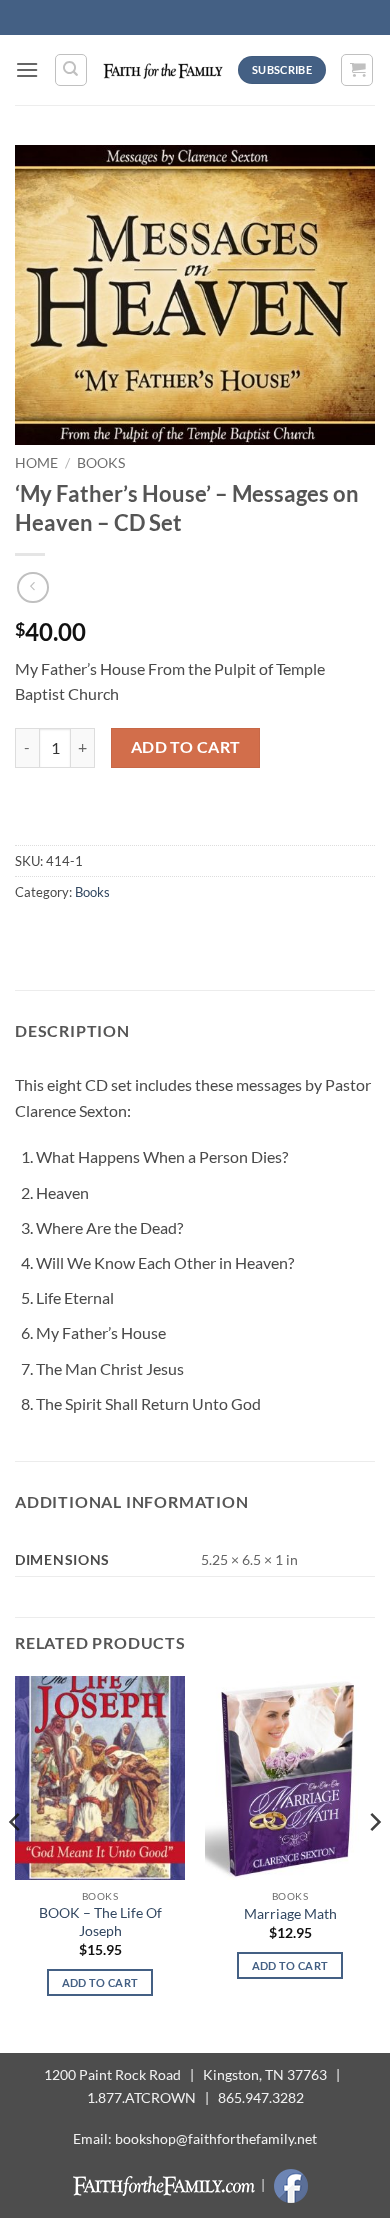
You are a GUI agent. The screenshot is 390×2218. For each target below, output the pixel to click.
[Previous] (16, 1862)
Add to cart (186, 747)
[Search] (71, 70)
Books (101, 463)
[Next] (374, 1862)
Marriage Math (290, 1914)
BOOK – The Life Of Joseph (100, 1922)
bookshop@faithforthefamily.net (216, 2138)
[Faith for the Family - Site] (163, 69)
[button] (27, 69)
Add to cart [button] (100, 1982)
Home (36, 463)
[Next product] (32, 587)
